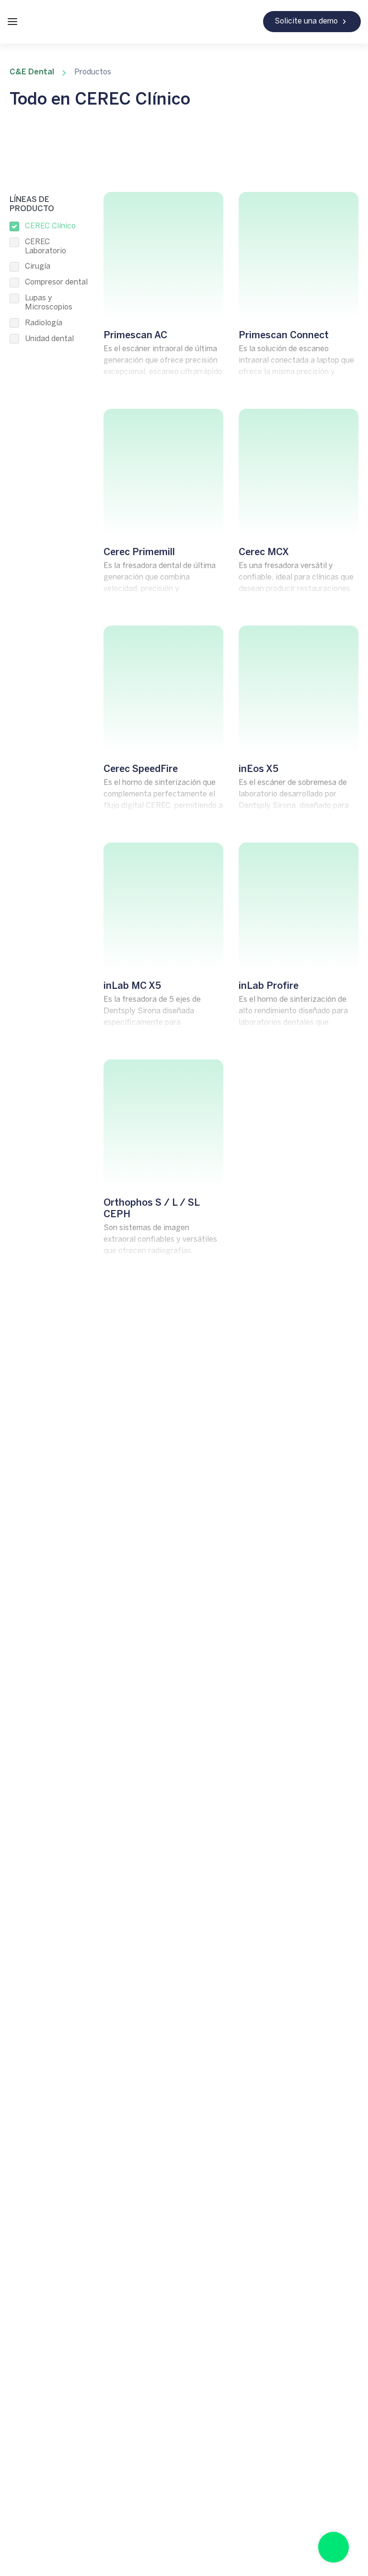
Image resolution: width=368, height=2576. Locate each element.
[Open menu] (12, 22)
